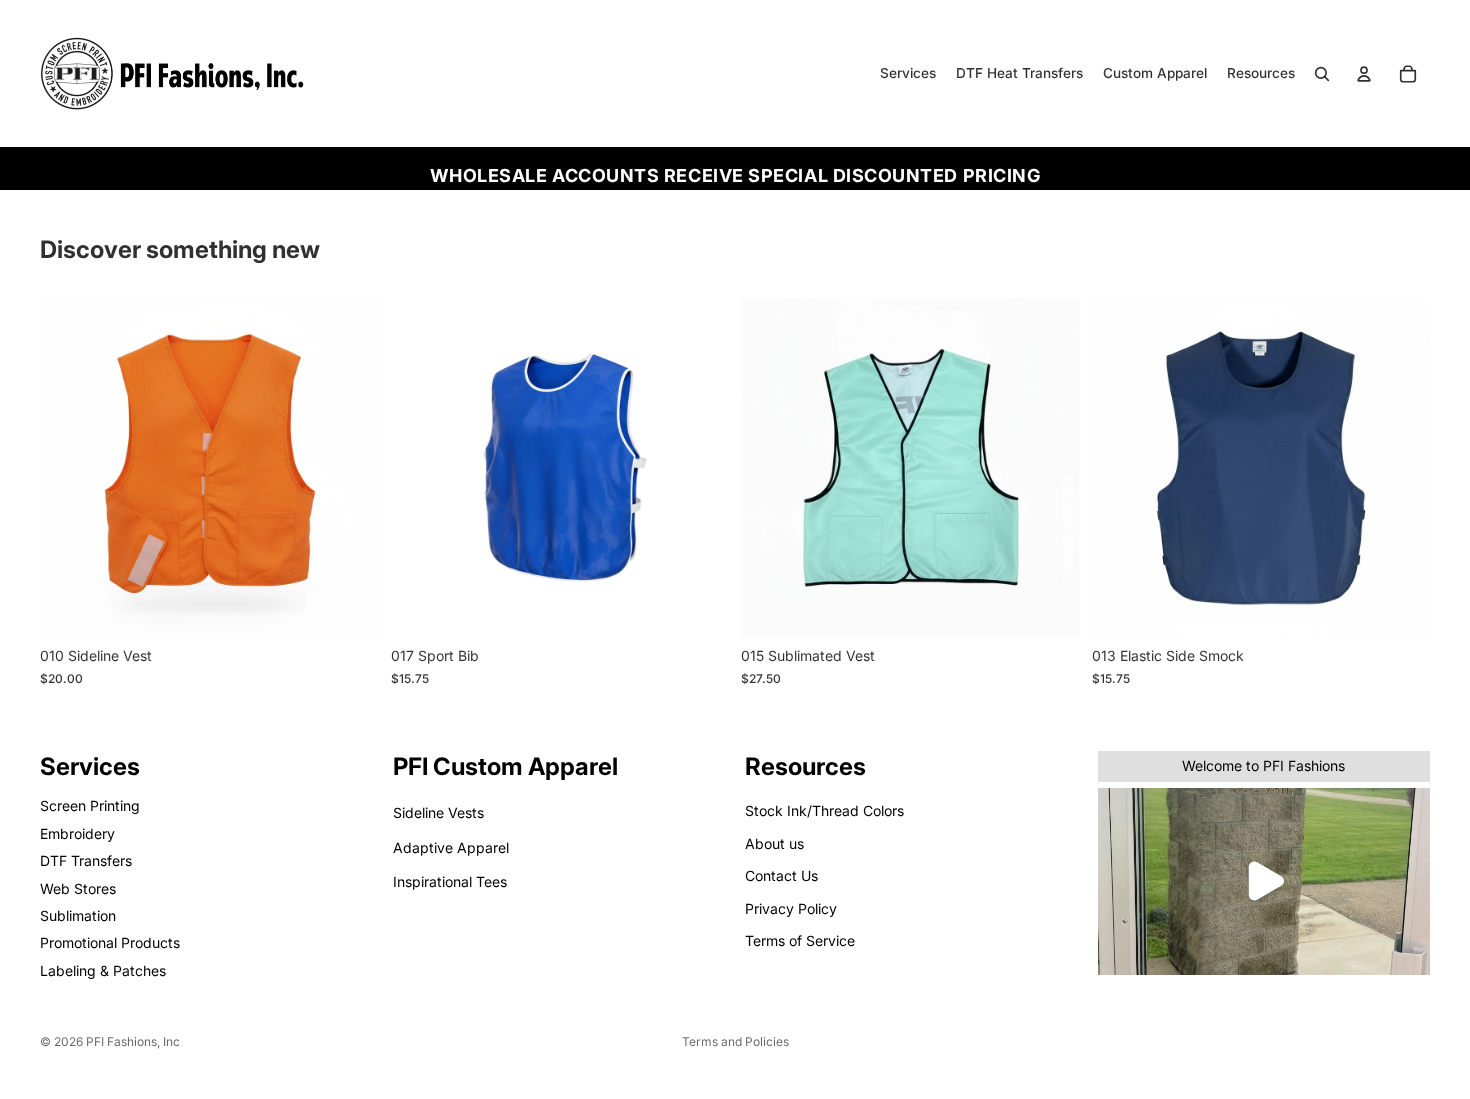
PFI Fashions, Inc (133, 1041)
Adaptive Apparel (451, 847)
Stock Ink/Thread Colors (824, 811)
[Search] (1322, 74)
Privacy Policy (791, 908)
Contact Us (781, 875)
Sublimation (78, 915)
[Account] (1364, 74)
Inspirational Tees (450, 881)
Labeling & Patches (103, 970)
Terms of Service (800, 940)
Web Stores (78, 888)
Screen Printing (90, 806)
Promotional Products (110, 942)
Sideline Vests (438, 813)
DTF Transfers (86, 860)
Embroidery (77, 833)
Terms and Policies (735, 1041)
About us (774, 843)
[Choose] (348, 607)
